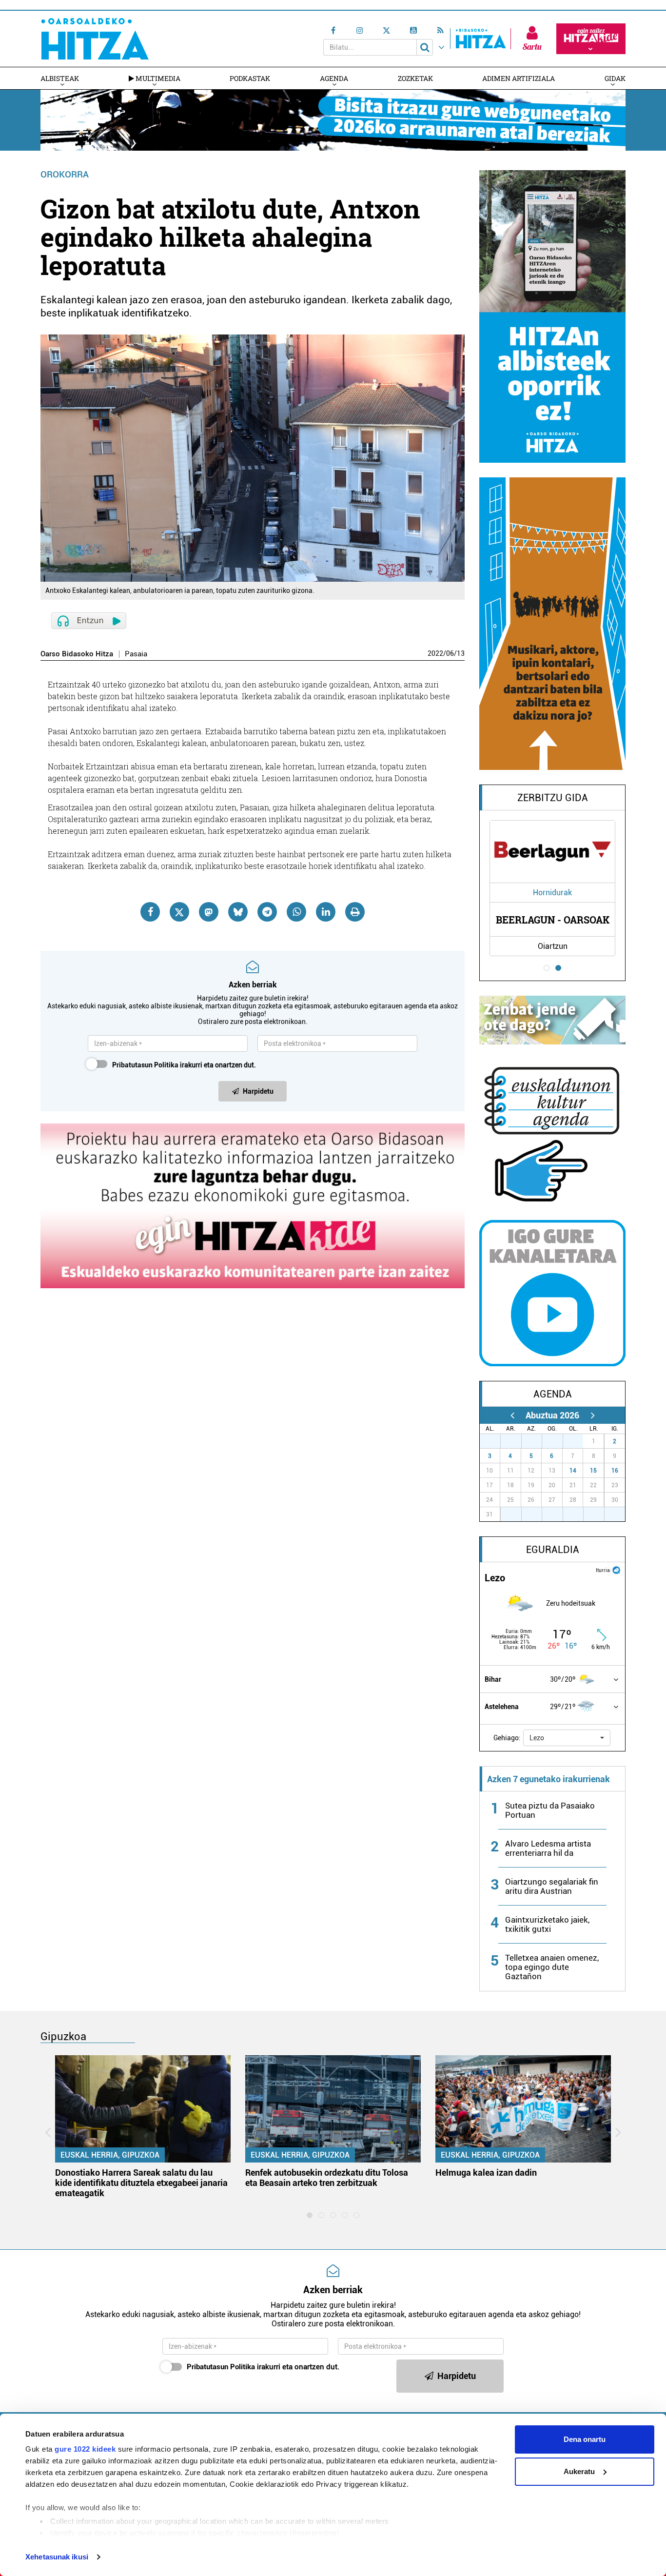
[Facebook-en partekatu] (150, 912)
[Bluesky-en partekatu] (238, 912)
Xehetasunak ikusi (57, 2557)
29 (537, 1441)
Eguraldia (553, 1550)
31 (578, 1441)
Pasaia (136, 654)
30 (558, 1441)
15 (593, 1471)
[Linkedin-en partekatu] (326, 912)
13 (461, 653)
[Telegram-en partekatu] (267, 912)
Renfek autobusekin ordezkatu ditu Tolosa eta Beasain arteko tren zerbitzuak (327, 2178)
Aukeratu (579, 2471)
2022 (435, 653)
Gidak (615, 78)
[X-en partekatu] (179, 912)
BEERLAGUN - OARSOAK (553, 920)
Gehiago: (507, 1738)
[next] (593, 1415)
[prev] (512, 1415)
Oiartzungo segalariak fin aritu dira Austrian (552, 1886)
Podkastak (250, 78)
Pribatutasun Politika (145, 1065)
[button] (567, 1738)
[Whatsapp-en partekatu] (296, 912)
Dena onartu (585, 2439)
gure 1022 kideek (85, 2449)
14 (573, 1471)
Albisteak (60, 78)
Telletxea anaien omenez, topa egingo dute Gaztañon (552, 1967)
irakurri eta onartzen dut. (184, 1065)
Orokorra (65, 174)
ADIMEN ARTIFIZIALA (519, 78)
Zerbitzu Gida (553, 798)
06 (450, 653)
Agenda (334, 78)
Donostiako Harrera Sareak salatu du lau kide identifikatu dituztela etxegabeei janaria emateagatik (141, 2183)
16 (615, 1471)
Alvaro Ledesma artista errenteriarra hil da (548, 1848)
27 (495, 1441)
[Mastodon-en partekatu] (209, 912)
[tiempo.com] (616, 1569)
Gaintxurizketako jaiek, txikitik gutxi (547, 1924)
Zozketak (415, 78)
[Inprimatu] (355, 912)
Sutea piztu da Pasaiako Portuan (550, 1810)
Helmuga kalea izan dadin (486, 2173)
